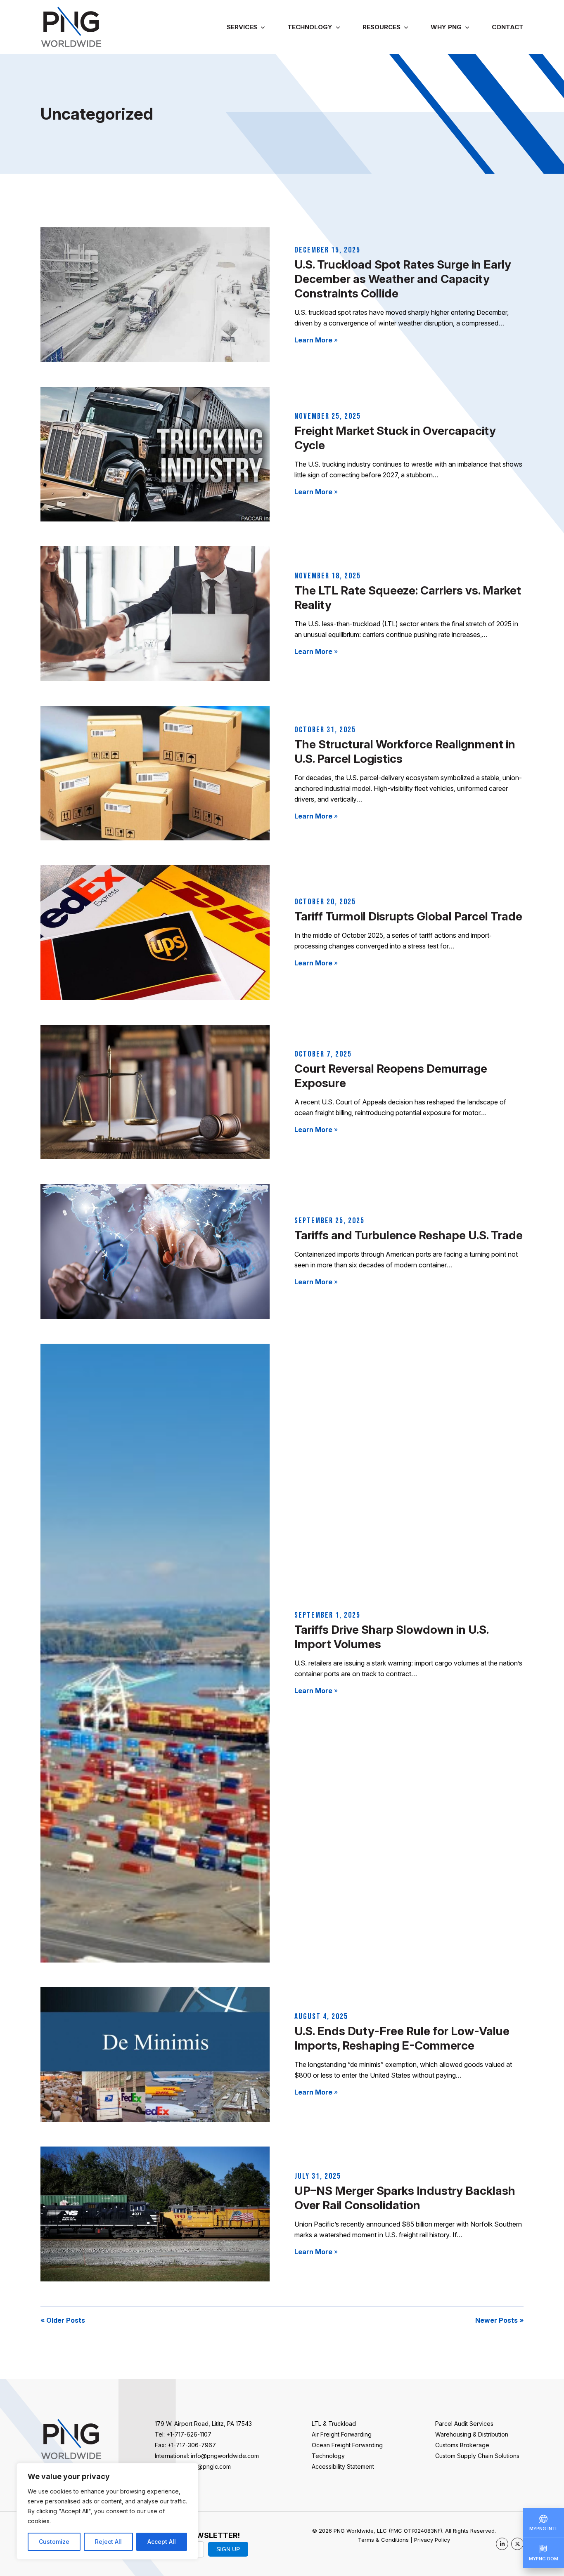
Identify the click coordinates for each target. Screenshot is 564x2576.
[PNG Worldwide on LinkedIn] (502, 2544)
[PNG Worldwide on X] (517, 2544)
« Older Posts (63, 2320)
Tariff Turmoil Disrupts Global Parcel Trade (408, 916)
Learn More (316, 340)
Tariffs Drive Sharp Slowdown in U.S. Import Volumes (391, 1637)
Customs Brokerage (462, 2445)
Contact (508, 27)
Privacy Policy (432, 2540)
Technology (310, 27)
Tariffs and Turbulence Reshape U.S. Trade (409, 1235)
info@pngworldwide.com (225, 2456)
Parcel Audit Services (464, 2424)
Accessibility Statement (343, 2466)
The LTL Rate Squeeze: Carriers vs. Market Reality (408, 598)
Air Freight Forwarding (342, 2434)
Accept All (162, 2542)
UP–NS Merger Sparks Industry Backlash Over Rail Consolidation (405, 2198)
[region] (107, 2511)
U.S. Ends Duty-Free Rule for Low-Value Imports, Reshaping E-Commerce (402, 2038)
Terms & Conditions (383, 2540)
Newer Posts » (499, 2320)
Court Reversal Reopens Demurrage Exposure (391, 1076)
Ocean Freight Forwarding (347, 2445)
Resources (382, 27)
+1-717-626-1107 (189, 2434)
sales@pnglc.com (207, 2466)
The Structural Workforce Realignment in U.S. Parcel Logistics (405, 751)
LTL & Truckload (334, 2424)
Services (242, 27)
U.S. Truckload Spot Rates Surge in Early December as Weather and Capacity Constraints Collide (403, 279)
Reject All (108, 2542)
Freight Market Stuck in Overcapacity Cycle (395, 438)
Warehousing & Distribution (472, 2434)
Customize (54, 2542)
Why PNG (446, 27)
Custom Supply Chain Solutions (477, 2456)
